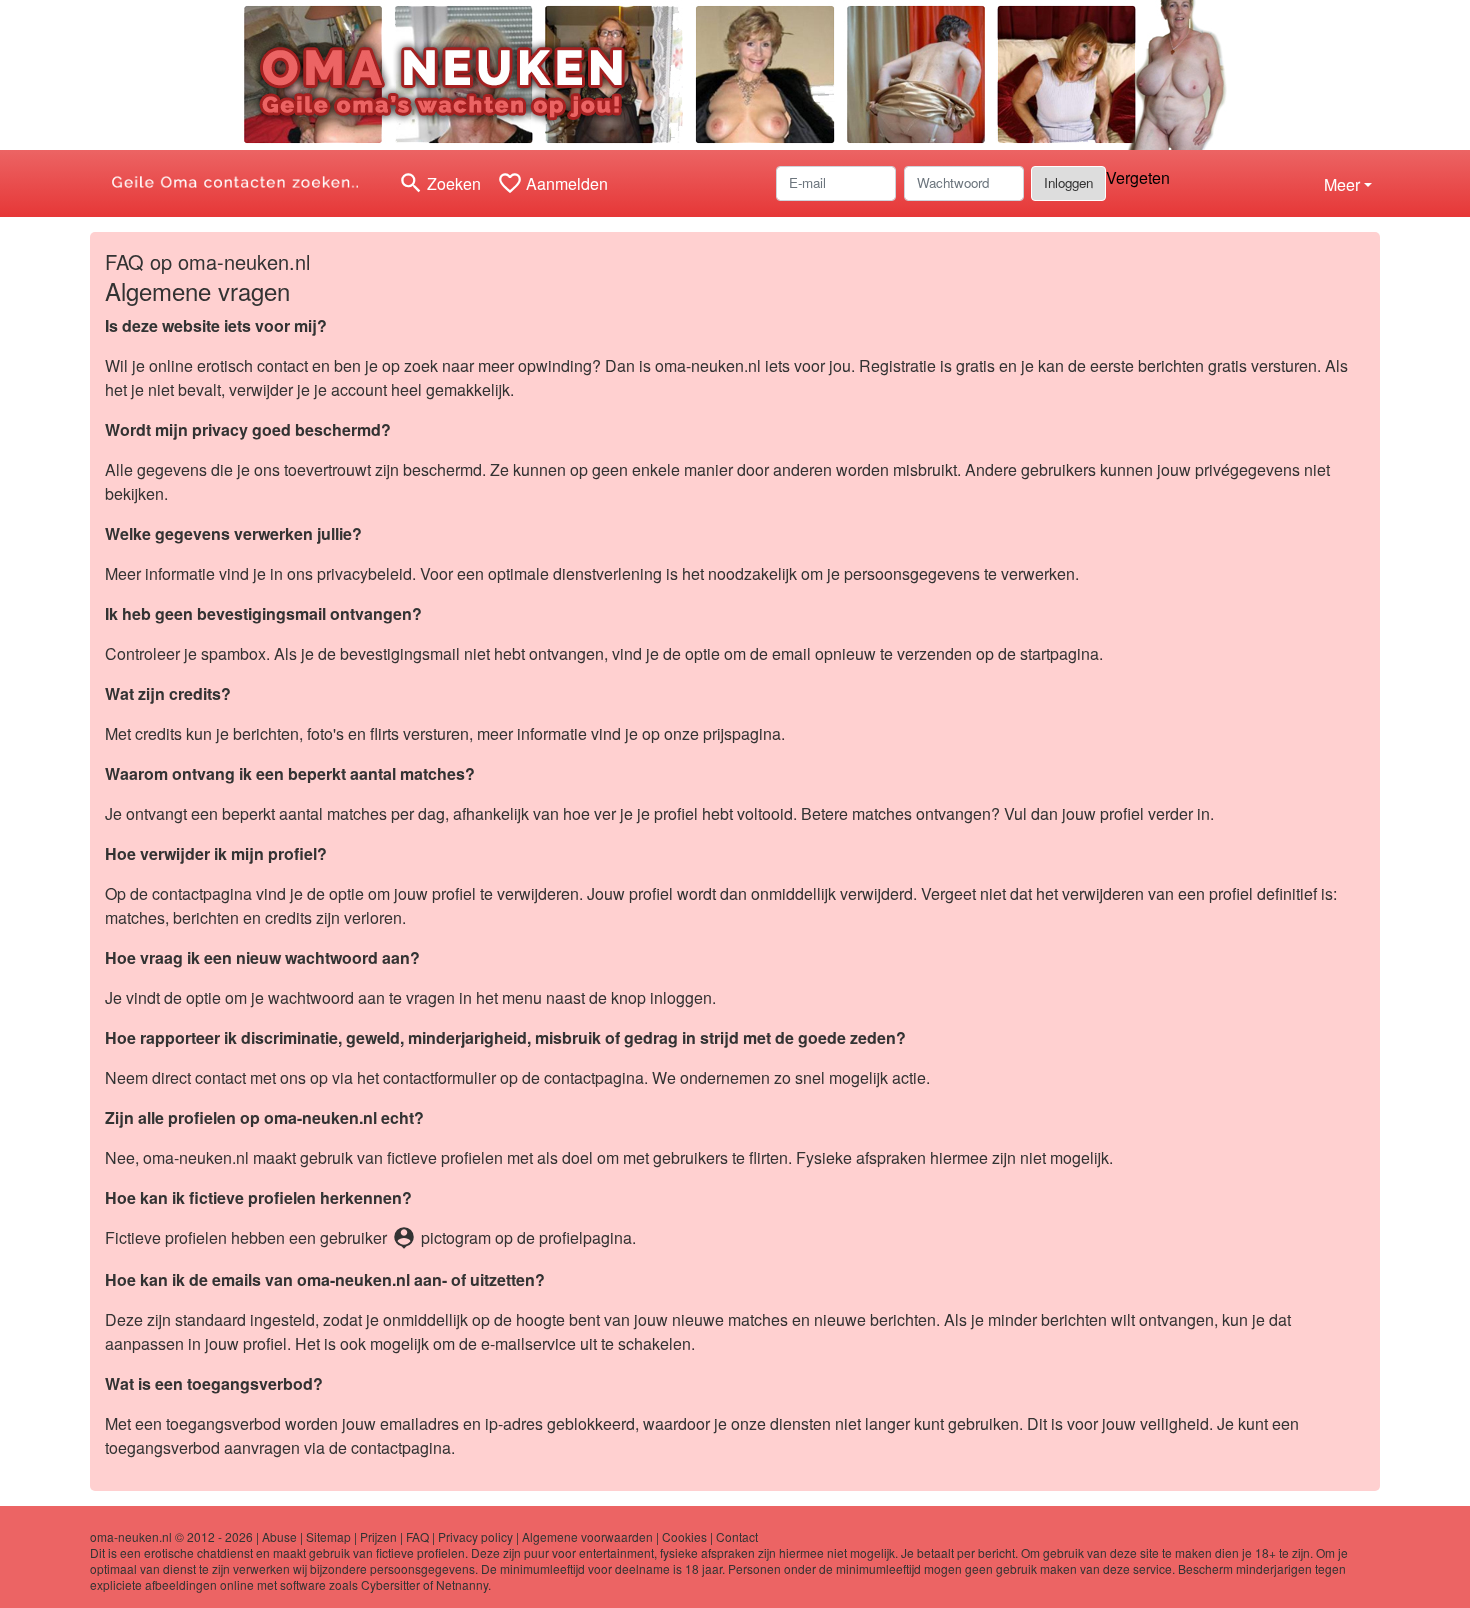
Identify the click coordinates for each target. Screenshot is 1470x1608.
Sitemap (328, 1536)
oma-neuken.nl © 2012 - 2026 (171, 1536)
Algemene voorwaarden (587, 1536)
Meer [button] (1342, 184)
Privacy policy (475, 1536)
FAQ (417, 1536)
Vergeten (1138, 177)
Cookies (684, 1536)
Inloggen (1068, 182)
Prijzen (378, 1536)
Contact (737, 1536)
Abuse (279, 1536)
